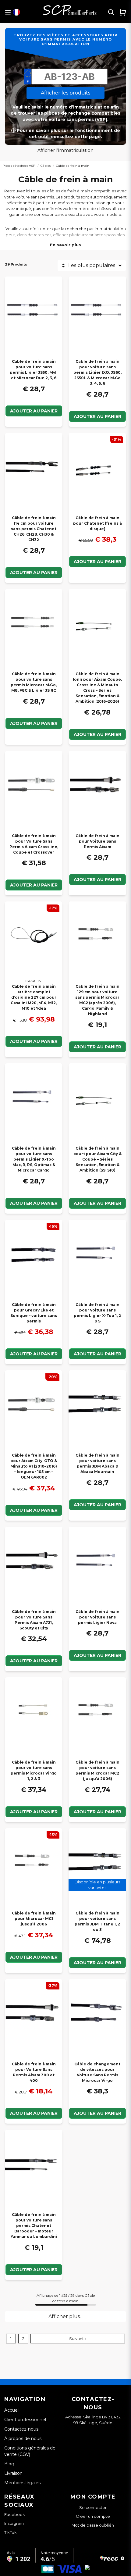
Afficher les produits (65, 93)
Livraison (13, 2473)
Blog (9, 2464)
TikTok (11, 2532)
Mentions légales (22, 2483)
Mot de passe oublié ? (93, 2525)
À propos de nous (23, 2439)
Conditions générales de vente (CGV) (30, 2451)
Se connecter (93, 2508)
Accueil (12, 2410)
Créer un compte (93, 2516)
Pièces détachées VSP (19, 166)
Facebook (15, 2514)
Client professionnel (25, 2420)
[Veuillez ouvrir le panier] (123, 12)
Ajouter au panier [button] (97, 1963)
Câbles (46, 166)
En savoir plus (65, 245)
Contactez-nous (21, 2429)
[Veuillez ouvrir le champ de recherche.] (111, 12)
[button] (16, 12)
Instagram (14, 2523)
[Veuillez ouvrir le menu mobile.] (8, 12)
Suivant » (78, 2339)
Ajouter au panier (34, 411)
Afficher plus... (65, 2316)
